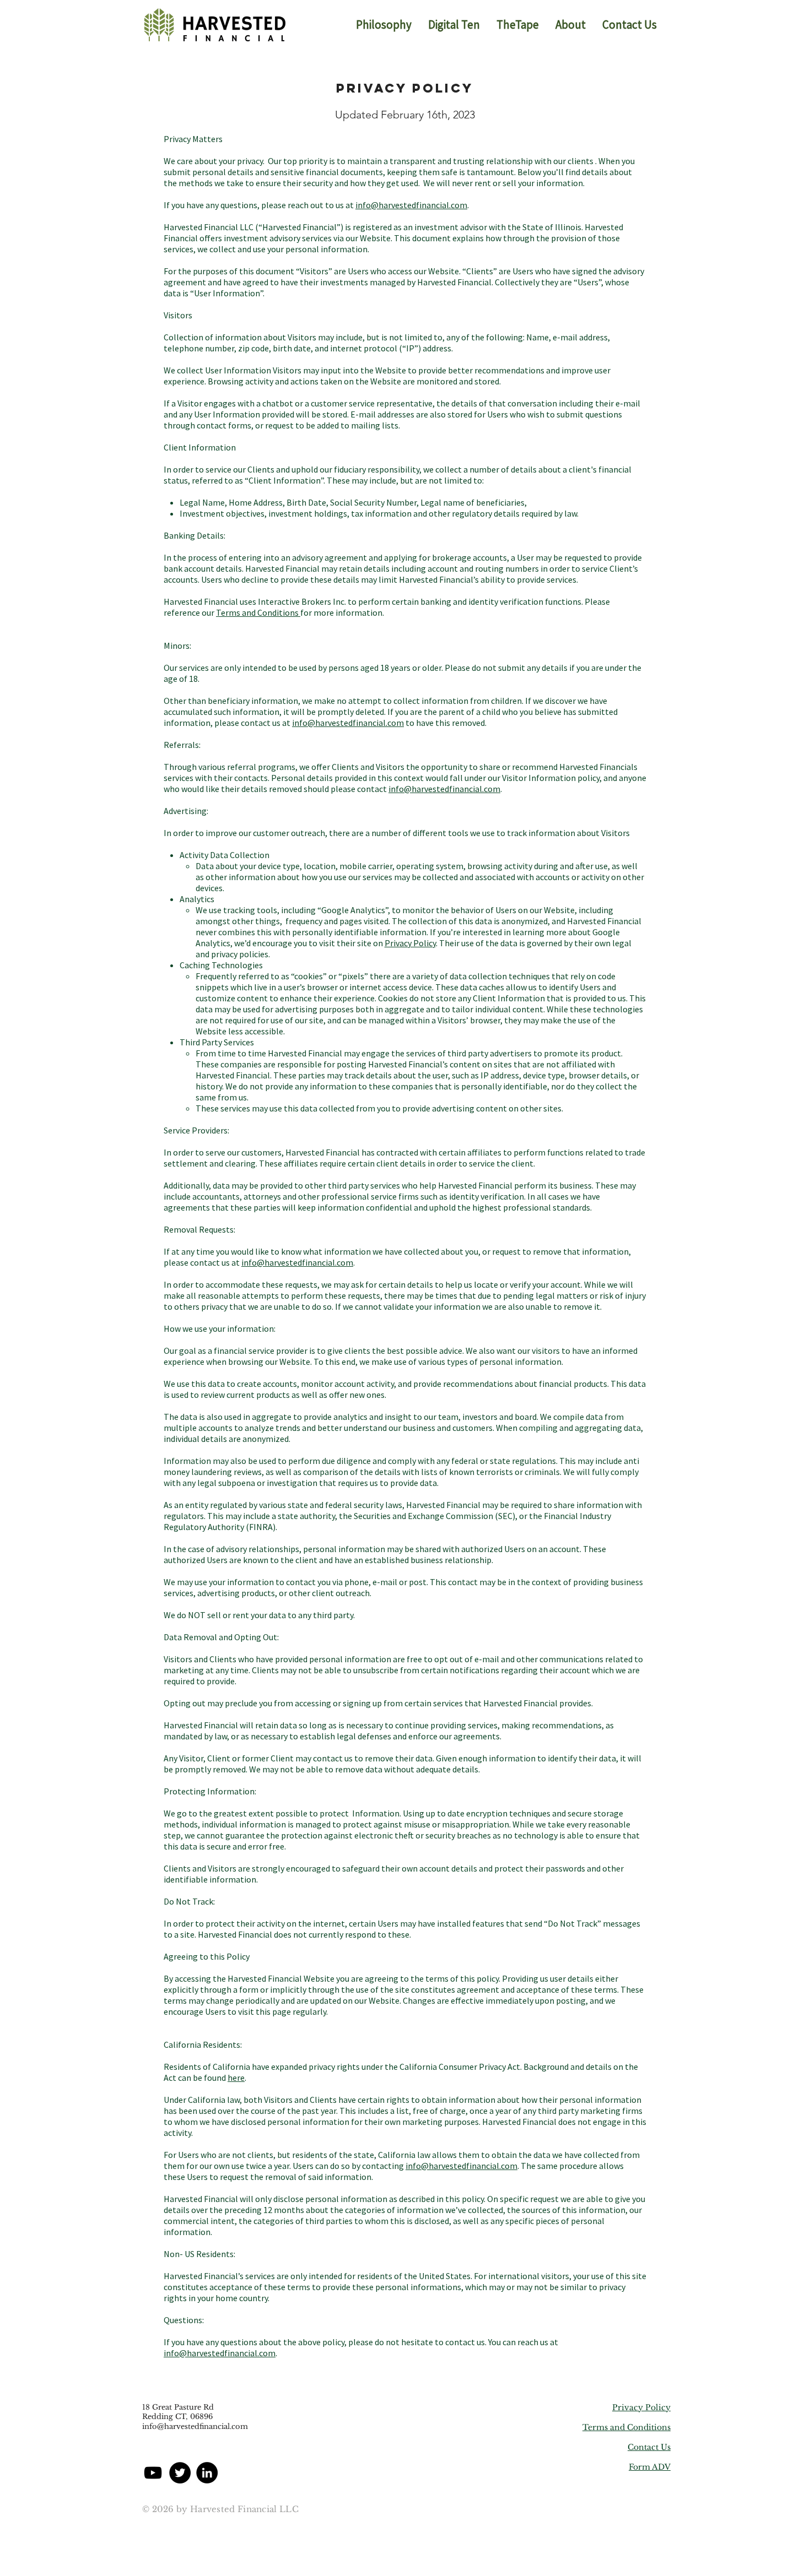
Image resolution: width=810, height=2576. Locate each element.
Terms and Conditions (258, 612)
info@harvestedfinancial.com (411, 205)
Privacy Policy (410, 943)
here (236, 2078)
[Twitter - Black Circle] (180, 2473)
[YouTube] (153, 2473)
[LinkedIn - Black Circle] (207, 2473)
